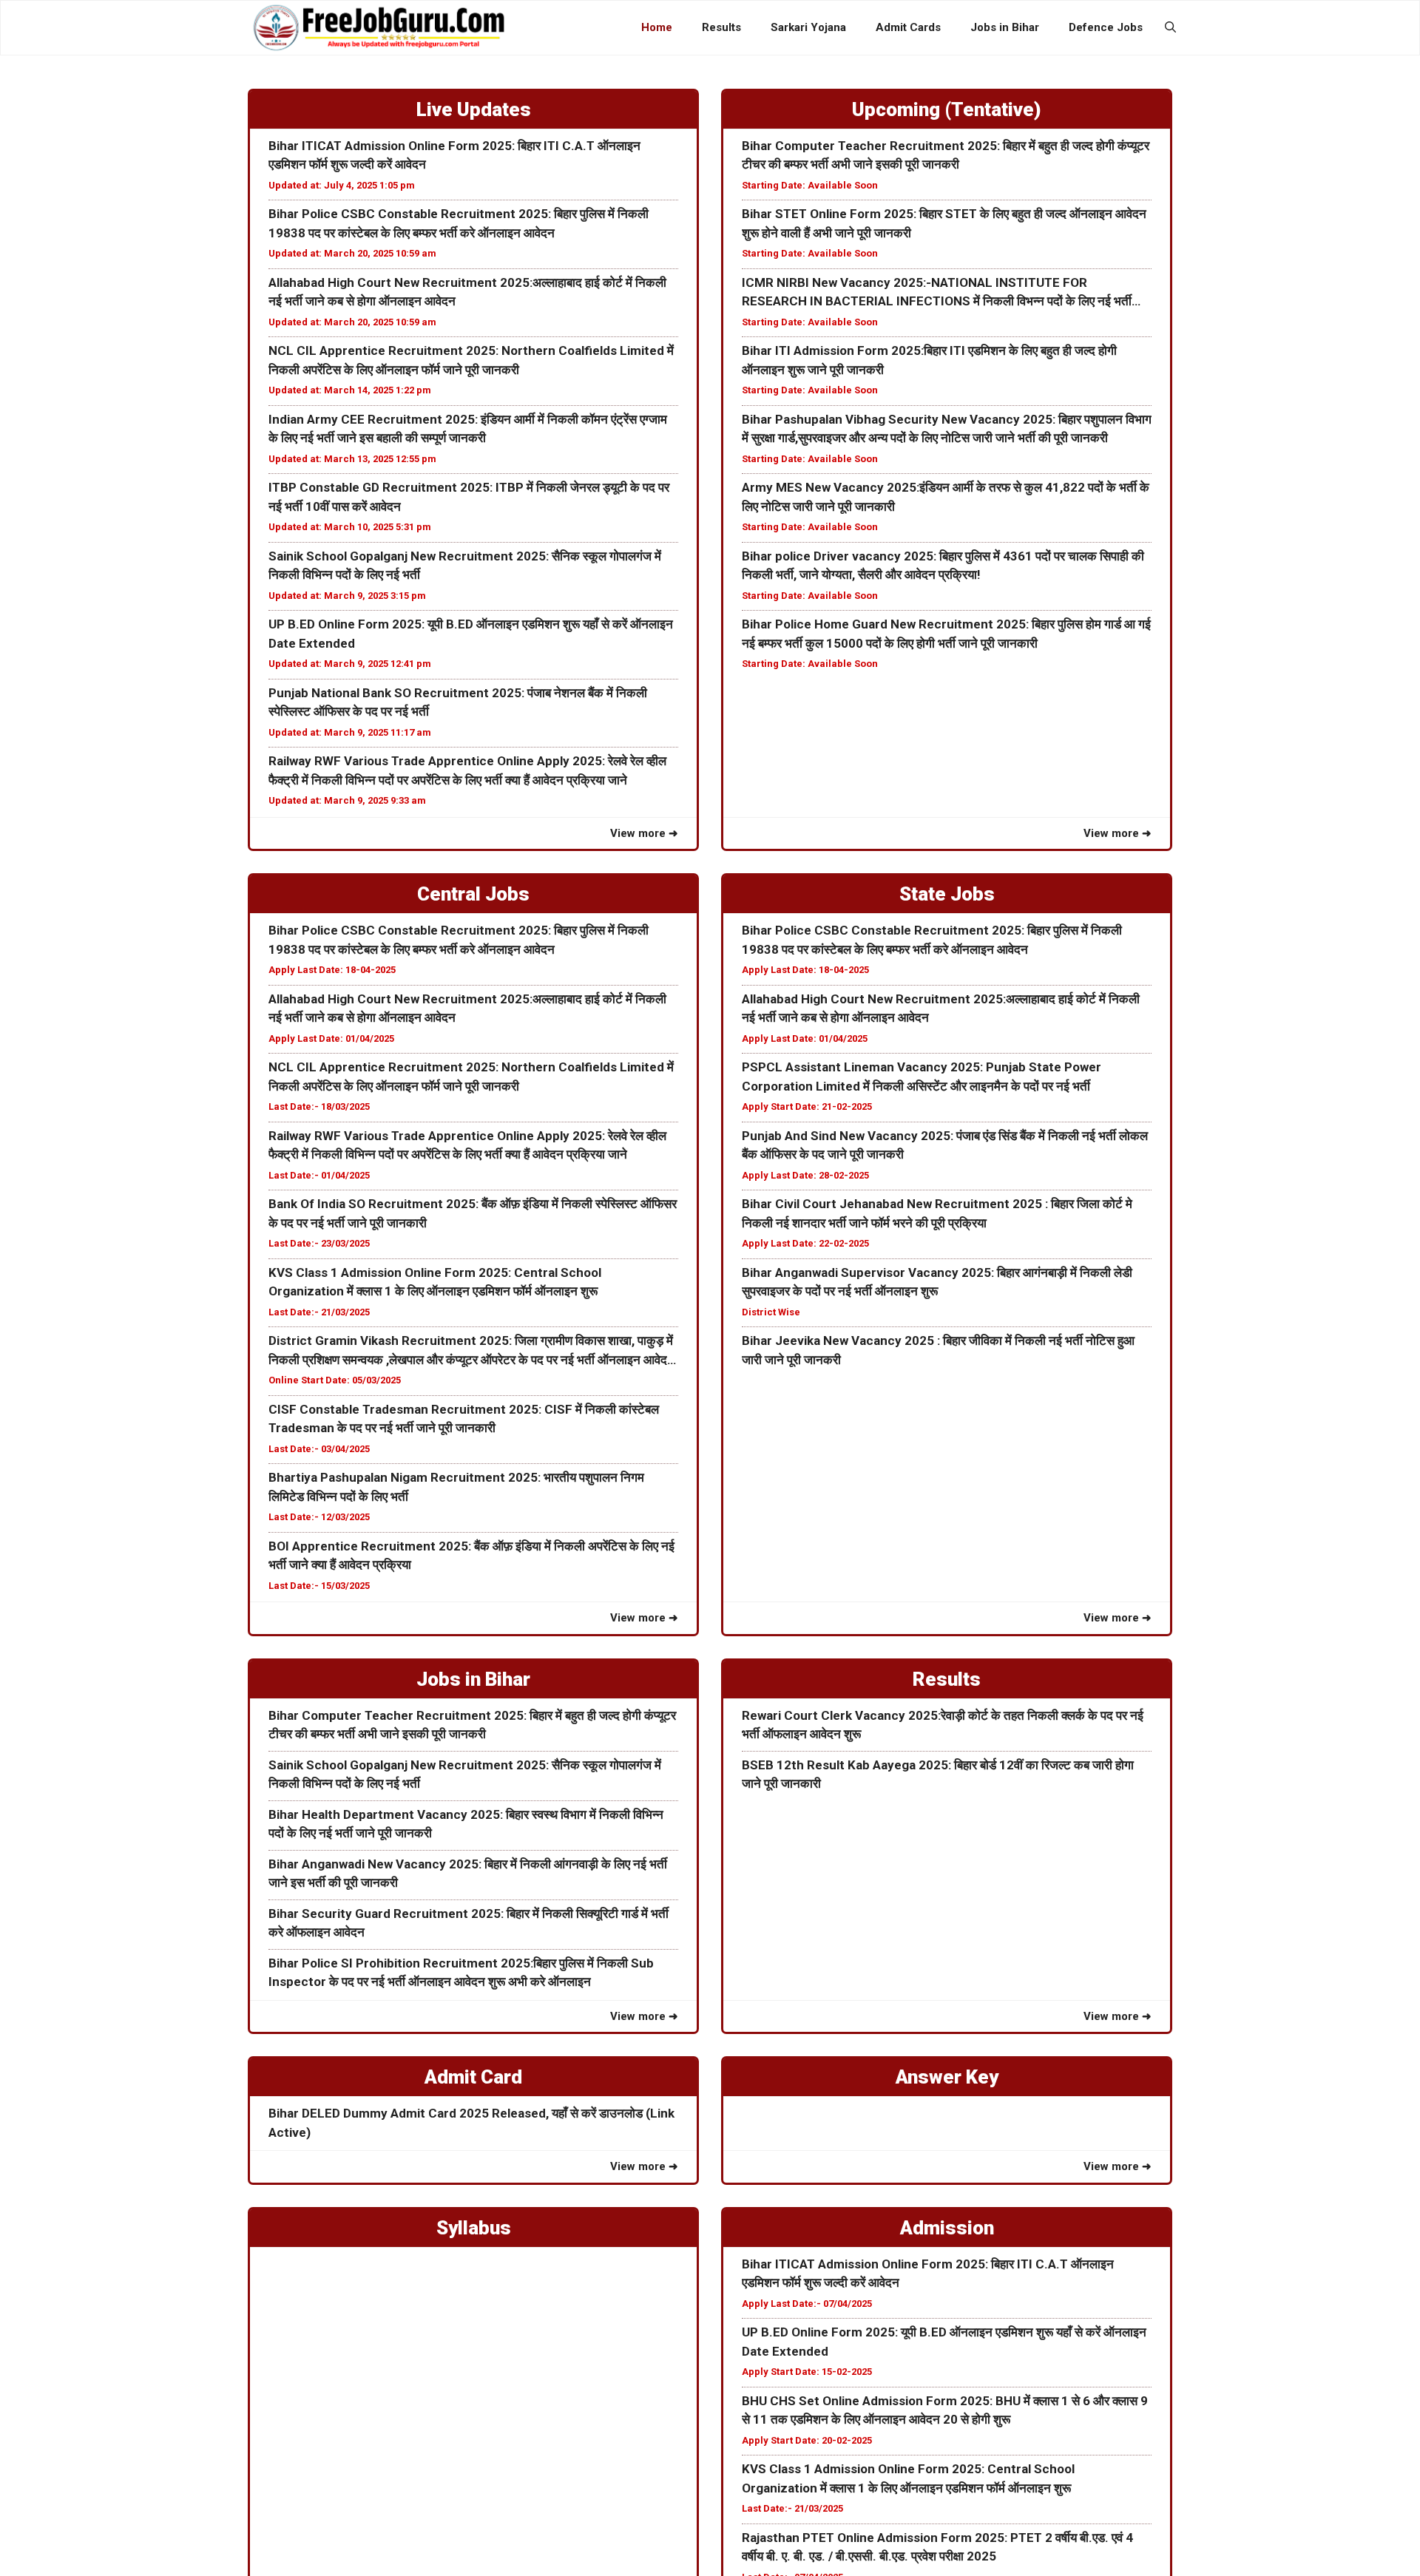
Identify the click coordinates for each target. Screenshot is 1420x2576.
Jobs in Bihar (1005, 27)
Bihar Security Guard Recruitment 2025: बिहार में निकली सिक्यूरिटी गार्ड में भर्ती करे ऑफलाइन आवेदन (469, 1923)
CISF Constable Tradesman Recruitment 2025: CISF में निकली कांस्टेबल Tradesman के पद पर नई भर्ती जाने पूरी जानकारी (464, 1419)
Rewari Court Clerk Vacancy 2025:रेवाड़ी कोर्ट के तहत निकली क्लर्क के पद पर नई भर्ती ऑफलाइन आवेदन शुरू (943, 1725)
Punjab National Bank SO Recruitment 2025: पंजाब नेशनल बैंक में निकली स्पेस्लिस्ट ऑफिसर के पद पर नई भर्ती (458, 702)
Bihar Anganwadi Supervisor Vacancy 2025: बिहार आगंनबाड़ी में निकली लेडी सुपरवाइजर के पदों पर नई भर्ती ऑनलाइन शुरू (937, 1282)
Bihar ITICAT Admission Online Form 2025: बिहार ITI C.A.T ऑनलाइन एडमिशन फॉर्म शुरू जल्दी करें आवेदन (454, 155)
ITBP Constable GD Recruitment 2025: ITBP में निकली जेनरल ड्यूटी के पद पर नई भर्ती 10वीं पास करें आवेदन (469, 497)
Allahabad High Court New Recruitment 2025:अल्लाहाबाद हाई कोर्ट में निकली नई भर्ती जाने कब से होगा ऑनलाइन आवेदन (467, 292)
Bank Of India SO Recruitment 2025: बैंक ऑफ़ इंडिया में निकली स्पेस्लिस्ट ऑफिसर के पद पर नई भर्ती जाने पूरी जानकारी (473, 1213)
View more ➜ (644, 833)
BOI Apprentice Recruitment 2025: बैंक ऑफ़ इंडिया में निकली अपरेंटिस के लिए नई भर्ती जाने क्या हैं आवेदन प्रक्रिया (471, 1556)
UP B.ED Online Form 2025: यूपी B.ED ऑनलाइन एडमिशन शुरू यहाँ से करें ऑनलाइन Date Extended (471, 634)
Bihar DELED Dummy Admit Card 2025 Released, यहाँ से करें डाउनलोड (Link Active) (471, 2123)
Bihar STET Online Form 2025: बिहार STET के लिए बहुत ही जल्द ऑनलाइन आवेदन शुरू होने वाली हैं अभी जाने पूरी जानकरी (944, 223)
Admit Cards (908, 27)
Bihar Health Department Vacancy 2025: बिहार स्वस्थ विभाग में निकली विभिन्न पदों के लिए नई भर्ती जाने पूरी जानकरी (466, 1824)
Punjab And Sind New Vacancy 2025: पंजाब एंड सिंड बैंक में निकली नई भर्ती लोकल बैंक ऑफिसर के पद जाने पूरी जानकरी (945, 1145)
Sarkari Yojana (808, 27)
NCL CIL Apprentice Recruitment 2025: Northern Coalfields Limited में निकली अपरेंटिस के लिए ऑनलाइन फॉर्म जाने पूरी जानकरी (471, 360)
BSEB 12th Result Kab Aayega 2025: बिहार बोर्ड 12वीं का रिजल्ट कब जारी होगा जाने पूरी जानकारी (938, 1775)
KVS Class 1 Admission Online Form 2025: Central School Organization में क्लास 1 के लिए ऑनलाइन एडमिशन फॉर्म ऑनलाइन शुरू (435, 1282)
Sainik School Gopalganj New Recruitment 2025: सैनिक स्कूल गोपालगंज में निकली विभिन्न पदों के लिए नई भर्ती (465, 566)
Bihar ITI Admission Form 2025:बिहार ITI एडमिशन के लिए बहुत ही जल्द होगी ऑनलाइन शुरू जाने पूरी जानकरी (929, 360)
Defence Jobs (1106, 27)
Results (721, 27)
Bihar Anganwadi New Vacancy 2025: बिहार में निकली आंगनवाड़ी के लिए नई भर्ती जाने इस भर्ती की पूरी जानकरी (468, 1874)
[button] (1170, 27)
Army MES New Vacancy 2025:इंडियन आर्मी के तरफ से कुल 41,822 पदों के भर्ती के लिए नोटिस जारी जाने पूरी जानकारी (946, 497)
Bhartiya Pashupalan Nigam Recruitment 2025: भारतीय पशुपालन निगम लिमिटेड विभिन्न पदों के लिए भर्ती (456, 1487)
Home (657, 27)
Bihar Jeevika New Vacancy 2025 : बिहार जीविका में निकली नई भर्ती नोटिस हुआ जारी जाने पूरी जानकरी (938, 1350)
